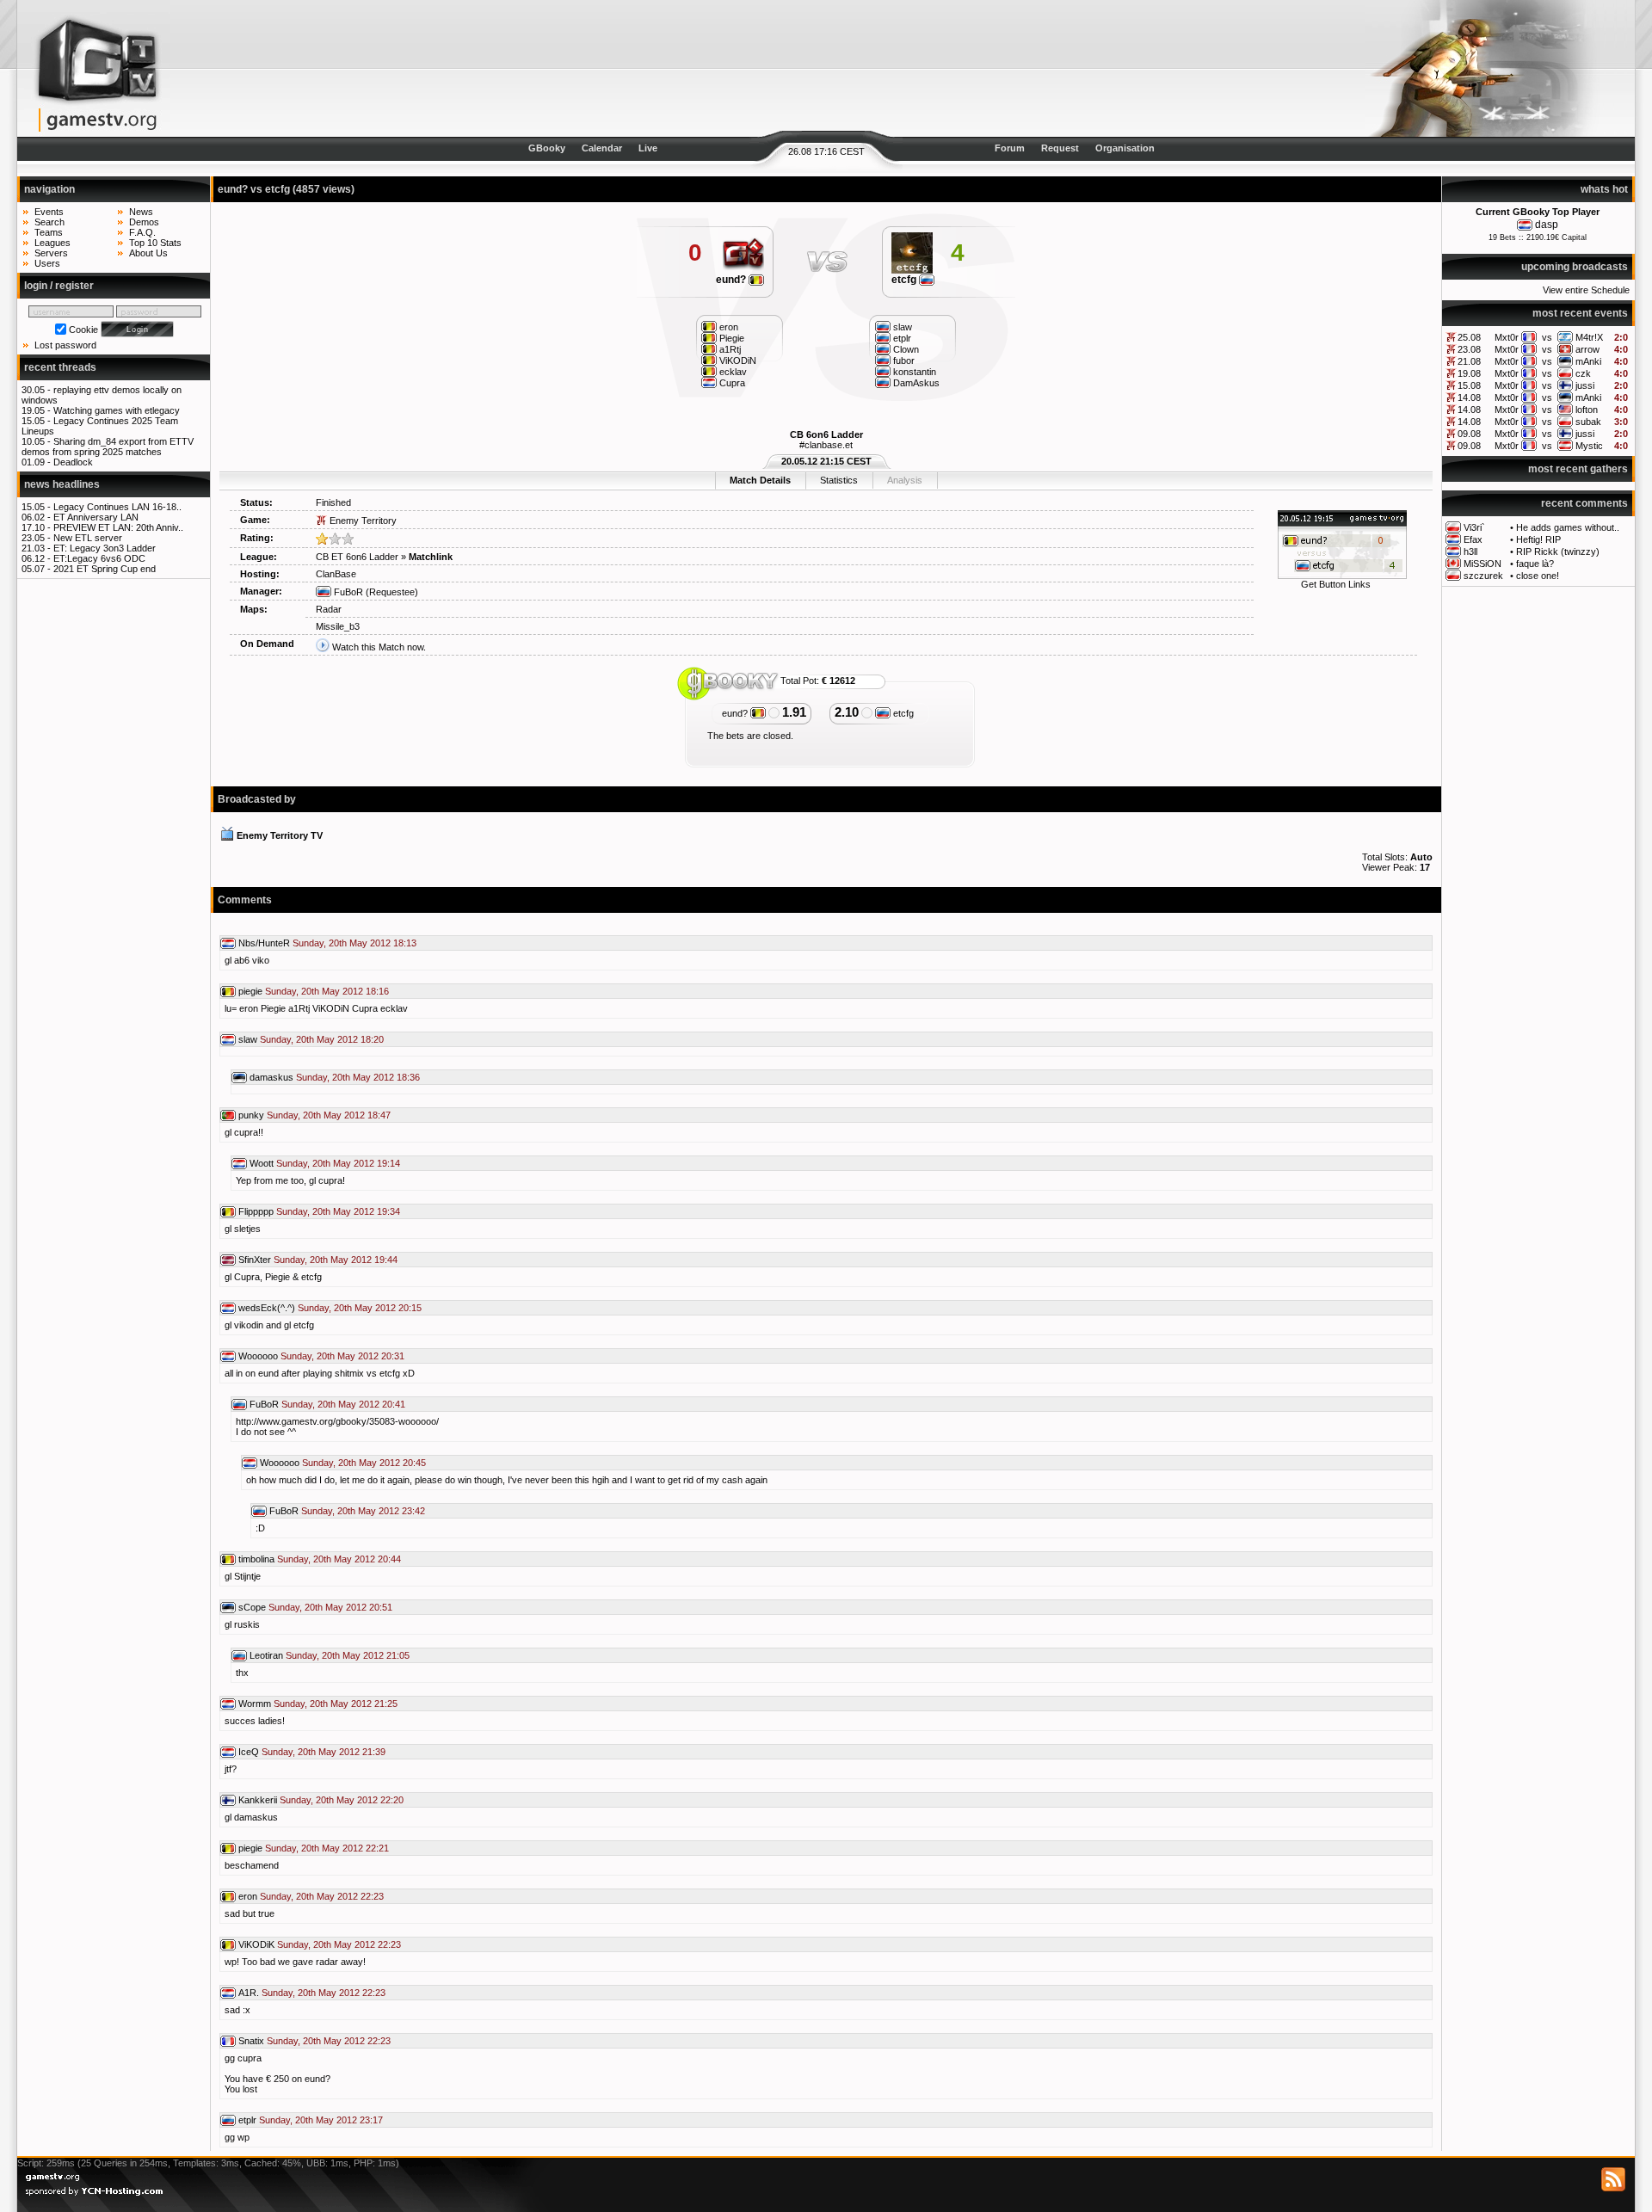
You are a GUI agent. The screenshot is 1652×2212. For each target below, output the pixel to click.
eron (248, 1896)
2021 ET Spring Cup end (105, 569)
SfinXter (255, 1260)
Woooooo (258, 1356)
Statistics (839, 480)
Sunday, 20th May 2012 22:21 (327, 1848)
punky (251, 1115)
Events (49, 212)
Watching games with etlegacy (117, 410)
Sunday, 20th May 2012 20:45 (364, 1463)
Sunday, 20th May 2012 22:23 (322, 1896)
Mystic (1589, 446)
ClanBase (336, 574)
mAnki (1588, 361)
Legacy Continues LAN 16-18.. (117, 507)
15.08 (1469, 385)
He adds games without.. (1568, 527)
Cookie (83, 330)
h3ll (1470, 551)
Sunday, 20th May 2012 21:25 (336, 1704)
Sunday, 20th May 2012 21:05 (348, 1655)
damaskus (271, 1077)
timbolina (256, 1559)
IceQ (249, 1752)
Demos (144, 222)
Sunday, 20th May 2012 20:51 (330, 1607)
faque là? (1535, 564)
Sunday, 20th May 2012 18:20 (322, 1039)
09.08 (1469, 434)
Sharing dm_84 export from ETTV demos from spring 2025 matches (108, 447)
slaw (248, 1039)
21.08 (1469, 361)
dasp (1547, 225)
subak (1588, 422)
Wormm (255, 1704)
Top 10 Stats (155, 243)
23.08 (1469, 349)
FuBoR (347, 592)
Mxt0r (1507, 337)
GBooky (547, 148)
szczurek (1483, 576)
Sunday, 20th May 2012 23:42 (363, 1511)
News (141, 212)
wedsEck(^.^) (267, 1308)
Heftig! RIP (1538, 539)
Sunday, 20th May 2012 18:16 (327, 991)
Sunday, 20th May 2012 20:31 (342, 1356)
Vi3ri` (1474, 527)
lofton (1587, 410)
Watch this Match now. (379, 647)
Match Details (760, 480)
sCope (252, 1607)
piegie (250, 991)
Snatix (251, 2041)
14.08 (1469, 397)
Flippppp (256, 1211)
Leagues (52, 243)
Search (49, 222)
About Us (148, 253)
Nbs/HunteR (264, 943)
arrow (1587, 349)
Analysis (905, 480)
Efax (1473, 539)
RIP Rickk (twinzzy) (1558, 551)
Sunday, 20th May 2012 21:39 (324, 1752)
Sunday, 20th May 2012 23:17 (321, 2120)
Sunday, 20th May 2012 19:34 (338, 1211)
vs (1547, 337)
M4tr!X (1589, 337)
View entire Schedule (1586, 290)
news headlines (62, 484)
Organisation (1125, 148)
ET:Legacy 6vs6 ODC (99, 558)
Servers (51, 253)
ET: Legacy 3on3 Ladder (105, 548)
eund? (732, 280)
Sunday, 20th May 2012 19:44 (336, 1260)
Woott (262, 1163)
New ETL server (88, 538)
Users (47, 263)
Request (1060, 148)
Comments (245, 900)
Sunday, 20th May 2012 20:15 (360, 1308)
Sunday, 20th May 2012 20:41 (343, 1404)
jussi (1585, 385)
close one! (1538, 576)
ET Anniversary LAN (96, 517)
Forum (1010, 148)
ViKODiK (256, 1944)
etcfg (905, 280)
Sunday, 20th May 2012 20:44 (339, 1559)
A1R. (249, 1993)
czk (1583, 373)
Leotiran (266, 1655)
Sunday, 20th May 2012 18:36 (358, 1077)
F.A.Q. (142, 232)
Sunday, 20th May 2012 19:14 (338, 1163)
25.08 (1469, 337)
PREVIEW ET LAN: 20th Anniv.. (118, 527)
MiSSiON (1482, 564)
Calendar (602, 148)
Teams (49, 232)
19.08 (1469, 373)
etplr (247, 2120)
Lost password (65, 345)
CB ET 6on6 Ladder (357, 557)
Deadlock (73, 462)
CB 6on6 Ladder (826, 434)
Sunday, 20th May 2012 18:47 (329, 1115)
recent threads (60, 367)
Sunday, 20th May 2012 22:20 (342, 1800)
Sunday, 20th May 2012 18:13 (354, 943)
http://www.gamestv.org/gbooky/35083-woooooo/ (337, 1421)
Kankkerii (258, 1800)
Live (648, 148)
